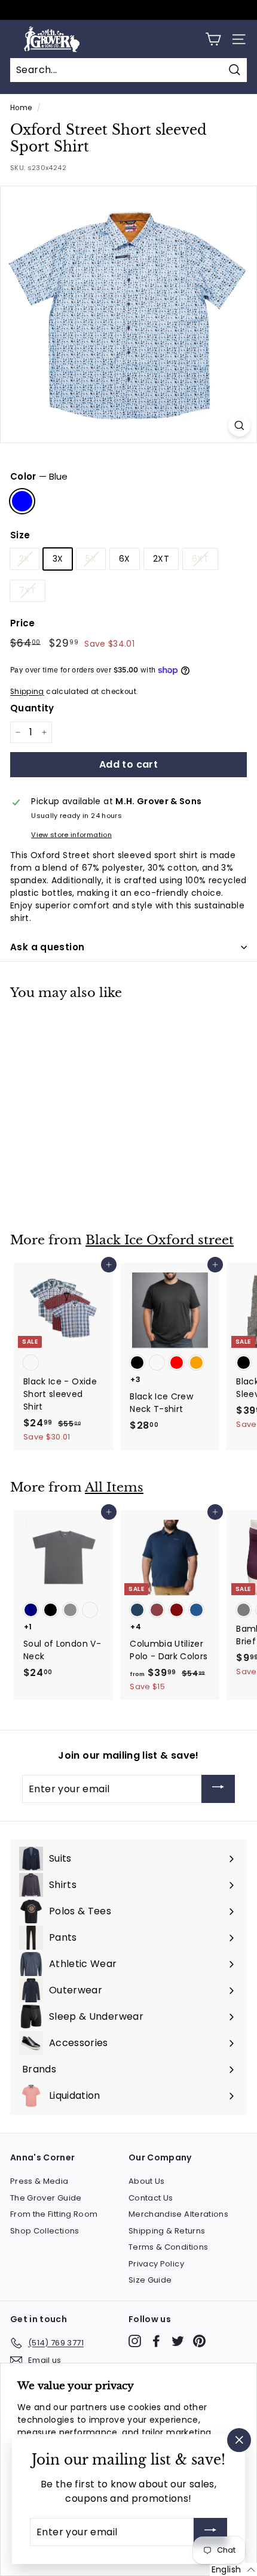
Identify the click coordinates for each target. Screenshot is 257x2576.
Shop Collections (45, 2231)
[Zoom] (239, 425)
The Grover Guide (46, 2198)
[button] (233, 2569)
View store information (71, 835)
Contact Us (151, 2198)
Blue (22, 501)
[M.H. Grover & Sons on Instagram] (135, 2341)
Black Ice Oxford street (160, 1240)
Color (39, 476)
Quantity (32, 708)
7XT (27, 590)
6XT (200, 559)
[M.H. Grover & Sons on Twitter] (178, 2341)
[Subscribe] (218, 1789)
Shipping (27, 692)
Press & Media (39, 2181)
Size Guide (150, 2280)
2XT (161, 559)
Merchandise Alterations (178, 2214)
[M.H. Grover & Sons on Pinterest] (199, 2341)
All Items (114, 1487)
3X (58, 559)
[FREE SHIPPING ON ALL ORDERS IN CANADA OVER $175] (127, 10)
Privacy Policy (156, 2264)
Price (23, 623)
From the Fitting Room (54, 2214)
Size (20, 535)
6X (125, 559)
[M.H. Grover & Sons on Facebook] (156, 2341)
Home (21, 108)
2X (25, 559)
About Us (147, 2181)
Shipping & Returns (167, 2231)
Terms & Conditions (168, 2247)
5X (91, 559)
